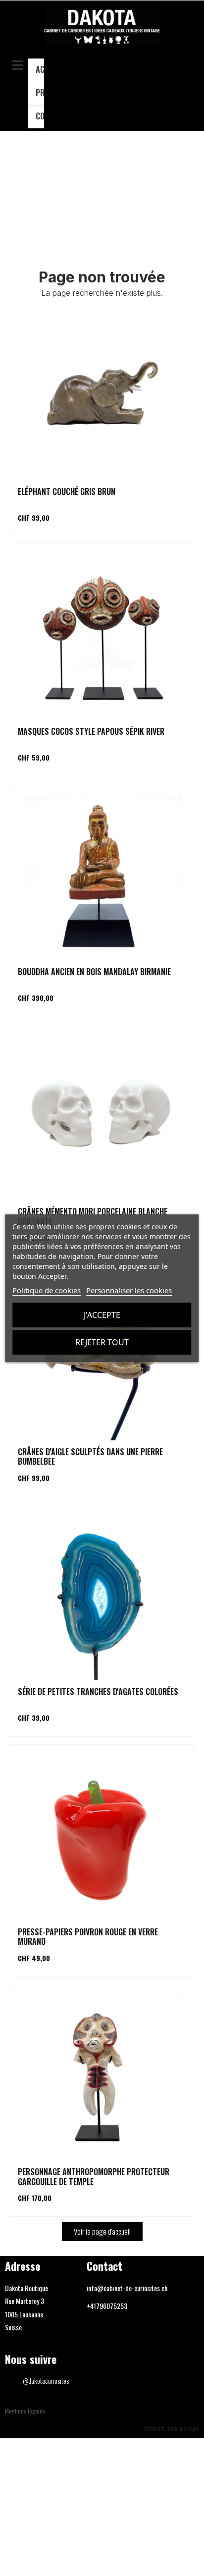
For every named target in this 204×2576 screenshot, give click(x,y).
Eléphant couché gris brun (67, 492)
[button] (187, 90)
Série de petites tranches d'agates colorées (98, 1692)
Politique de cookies (47, 1290)
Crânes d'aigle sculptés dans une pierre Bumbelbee (90, 1456)
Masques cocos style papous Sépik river (91, 731)
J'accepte (102, 1315)
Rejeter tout (102, 1342)
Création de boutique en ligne (172, 2428)
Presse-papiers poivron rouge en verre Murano (88, 1937)
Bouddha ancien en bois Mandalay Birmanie (94, 972)
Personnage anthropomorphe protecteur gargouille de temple (94, 2176)
